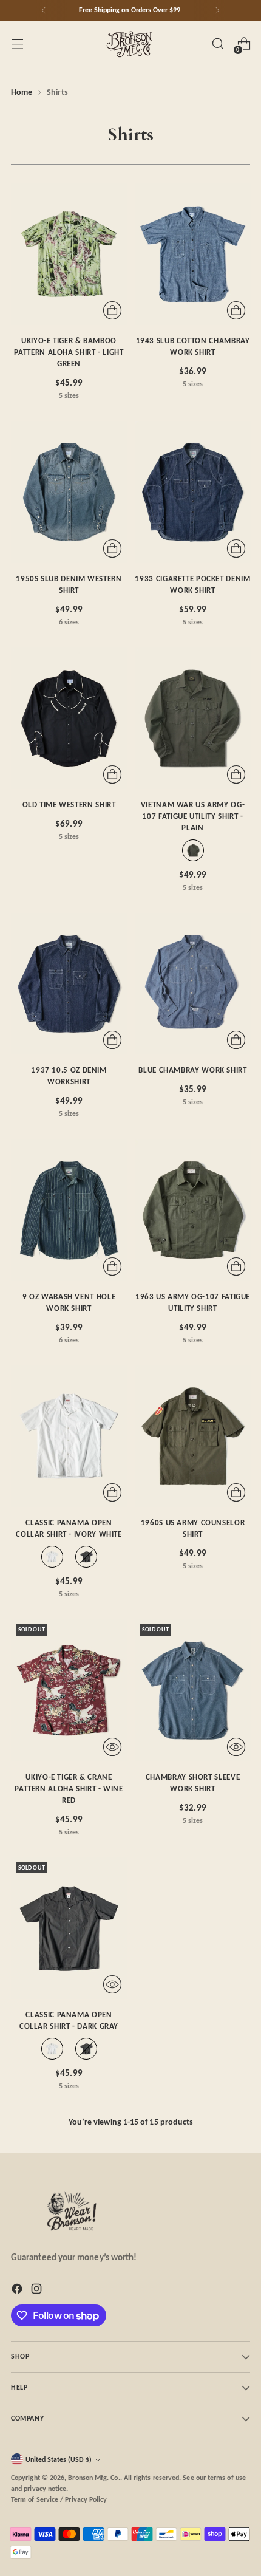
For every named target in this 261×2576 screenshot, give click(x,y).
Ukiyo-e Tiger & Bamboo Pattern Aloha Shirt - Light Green (69, 352)
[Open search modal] (218, 44)
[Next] (217, 10)
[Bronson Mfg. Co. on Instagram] (38, 2291)
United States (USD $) (59, 2459)
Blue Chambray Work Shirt (192, 1070)
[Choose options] (112, 310)
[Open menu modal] (17, 44)
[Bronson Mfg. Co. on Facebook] (18, 2291)
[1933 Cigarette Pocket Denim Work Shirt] (193, 492)
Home (22, 92)
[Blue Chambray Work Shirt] (193, 984)
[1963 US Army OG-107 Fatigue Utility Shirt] (193, 1210)
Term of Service (35, 2499)
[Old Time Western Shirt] (69, 718)
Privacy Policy (86, 2499)
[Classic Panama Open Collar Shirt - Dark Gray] (69, 1928)
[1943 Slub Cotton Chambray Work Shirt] (193, 254)
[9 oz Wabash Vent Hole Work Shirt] (69, 1210)
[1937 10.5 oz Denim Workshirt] (69, 984)
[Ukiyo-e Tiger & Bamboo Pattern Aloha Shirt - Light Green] (69, 254)
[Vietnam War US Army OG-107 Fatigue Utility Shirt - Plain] (193, 718)
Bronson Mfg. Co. (94, 2478)
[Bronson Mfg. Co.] (130, 44)
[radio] (193, 850)
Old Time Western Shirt (69, 805)
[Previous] (44, 10)
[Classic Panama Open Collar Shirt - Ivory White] (69, 1436)
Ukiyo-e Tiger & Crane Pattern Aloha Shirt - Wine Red (69, 1789)
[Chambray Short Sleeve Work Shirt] (193, 1690)
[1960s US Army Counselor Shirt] (193, 1436)
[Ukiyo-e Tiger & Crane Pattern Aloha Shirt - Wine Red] (69, 1690)
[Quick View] (112, 1747)
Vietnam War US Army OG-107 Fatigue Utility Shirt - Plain (193, 816)
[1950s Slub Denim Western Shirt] (69, 492)
